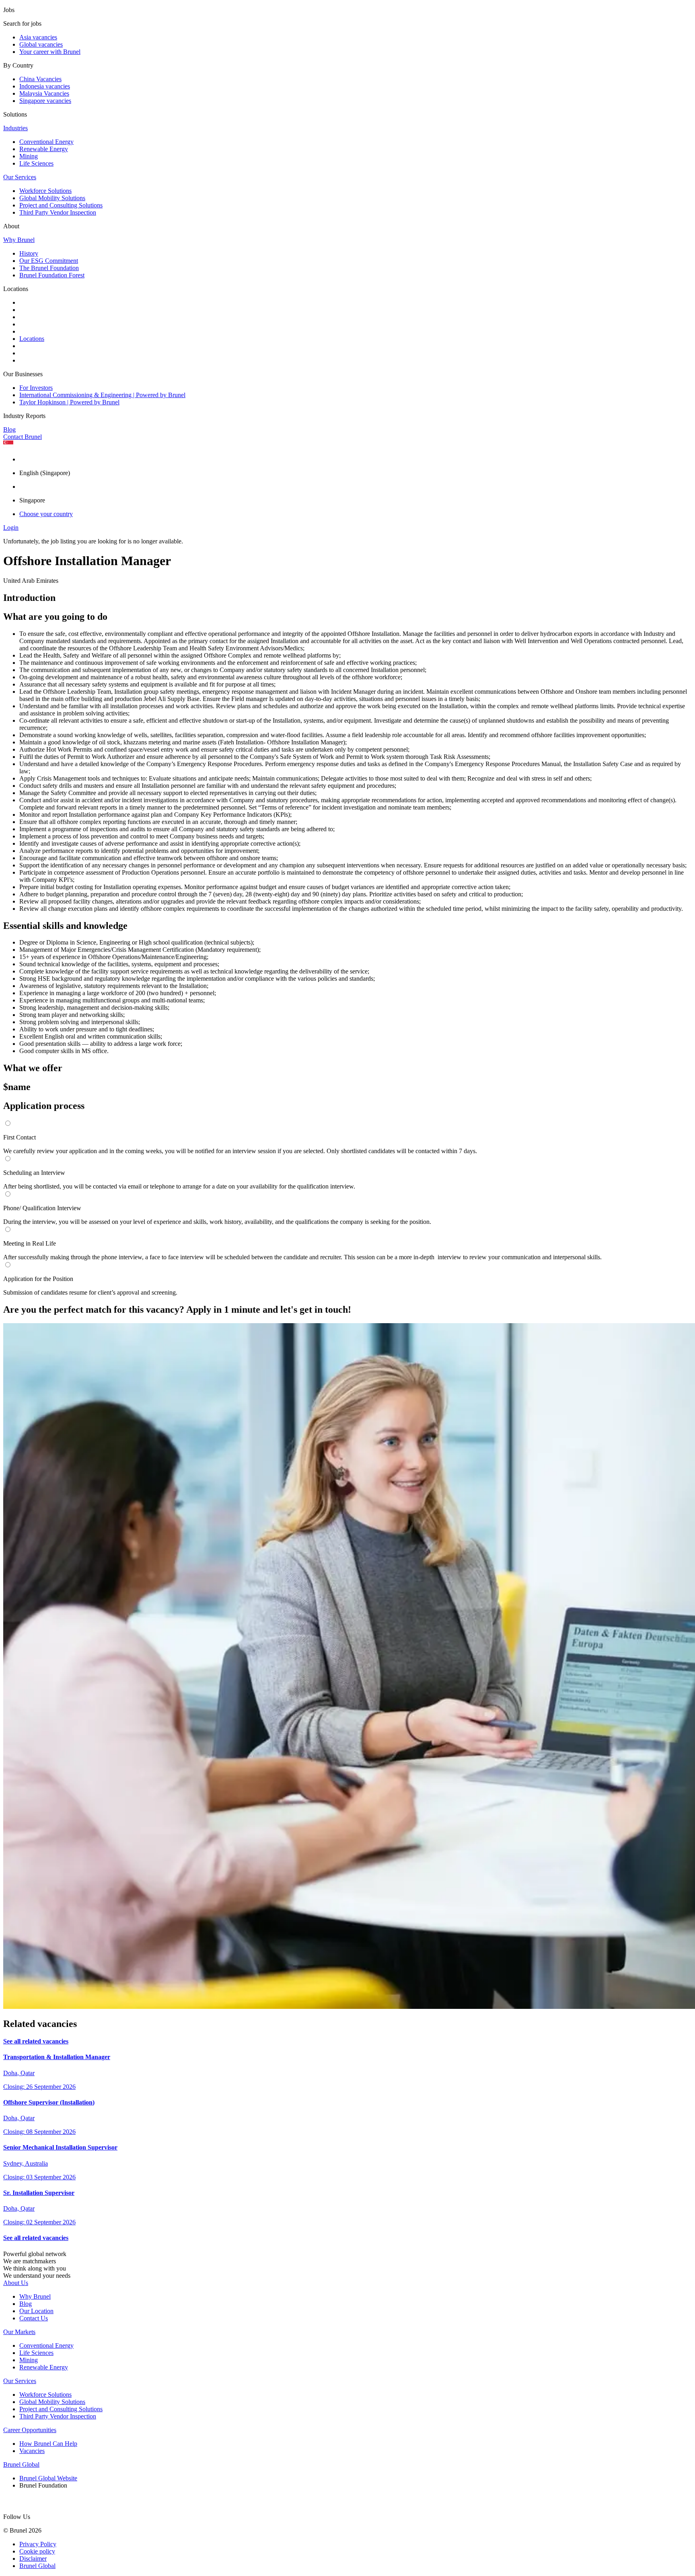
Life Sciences (36, 163)
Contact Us (34, 2318)
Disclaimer (33, 2559)
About (11, 226)
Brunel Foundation (43, 2485)
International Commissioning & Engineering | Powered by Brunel (102, 395)
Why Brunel (19, 240)
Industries (15, 128)
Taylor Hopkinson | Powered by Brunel (69, 402)
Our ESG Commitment (49, 261)
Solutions (15, 114)
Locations (16, 289)
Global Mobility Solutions (52, 198)
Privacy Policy (38, 2544)
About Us (16, 2283)
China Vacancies (40, 79)
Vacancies (32, 2451)
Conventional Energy (46, 142)
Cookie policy (37, 2551)
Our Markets (19, 2332)
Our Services (20, 177)
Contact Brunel (23, 437)
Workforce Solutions (45, 191)
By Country (18, 65)
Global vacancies (41, 44)
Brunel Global (21, 2464)
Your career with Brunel (50, 52)
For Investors (36, 388)
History (29, 253)
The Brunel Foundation (49, 268)
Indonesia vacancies (45, 86)
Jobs (9, 10)
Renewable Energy (44, 149)
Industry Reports (24, 416)
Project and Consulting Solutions (61, 205)
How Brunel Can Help (48, 2444)
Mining (29, 156)
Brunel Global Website (48, 2478)
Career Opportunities (30, 2430)
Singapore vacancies (45, 101)
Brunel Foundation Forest (52, 275)
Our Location (36, 2311)
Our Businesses (23, 374)
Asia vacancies (38, 37)
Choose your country (46, 514)
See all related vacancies (36, 2041)
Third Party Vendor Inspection (58, 212)
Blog (9, 429)
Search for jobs (22, 24)
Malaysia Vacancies (44, 93)
